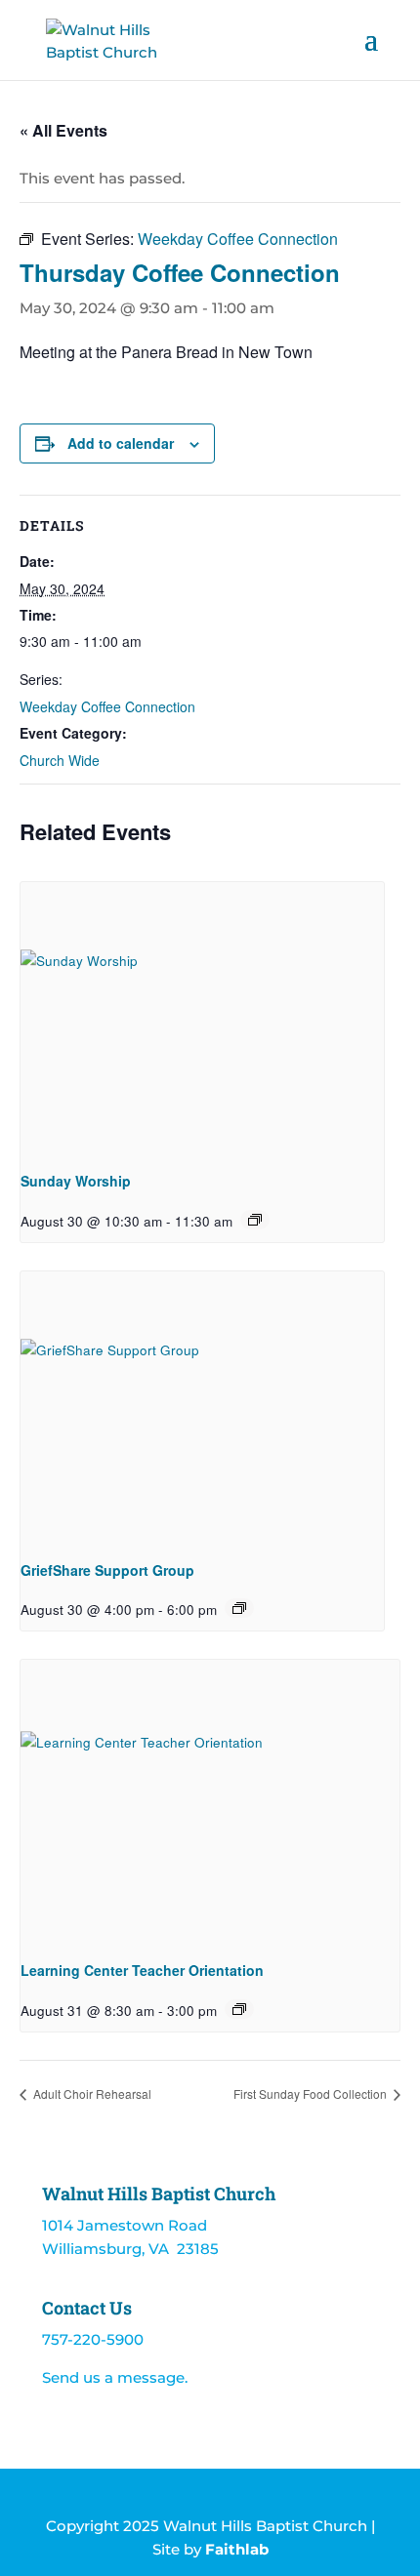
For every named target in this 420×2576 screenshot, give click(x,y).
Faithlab (237, 2549)
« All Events (63, 130)
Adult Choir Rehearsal (91, 2093)
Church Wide (60, 760)
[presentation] (202, 1018)
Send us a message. (115, 2377)
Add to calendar (121, 443)
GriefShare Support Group (107, 1570)
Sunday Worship (76, 1181)
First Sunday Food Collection (312, 2093)
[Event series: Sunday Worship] (255, 1220)
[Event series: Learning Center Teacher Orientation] (239, 2009)
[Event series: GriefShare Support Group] (239, 1608)
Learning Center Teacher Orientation (142, 1970)
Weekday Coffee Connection (107, 706)
